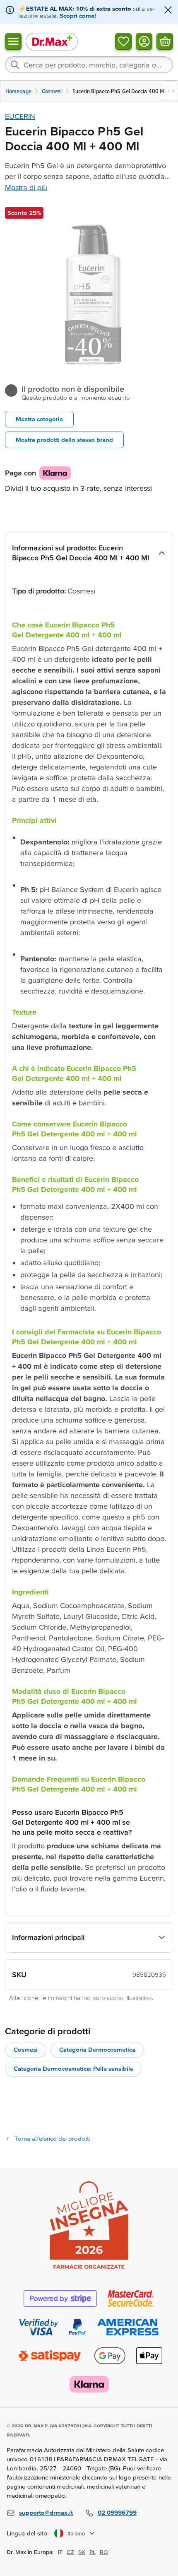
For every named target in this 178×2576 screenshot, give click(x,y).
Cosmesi (26, 2049)
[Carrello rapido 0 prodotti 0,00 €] (165, 41)
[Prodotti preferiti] (123, 41)
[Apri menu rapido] (13, 41)
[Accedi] (144, 41)
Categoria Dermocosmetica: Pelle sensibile (73, 2068)
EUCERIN (20, 116)
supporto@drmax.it (46, 2512)
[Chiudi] (168, 11)
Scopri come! (78, 16)
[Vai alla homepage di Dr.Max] (52, 41)
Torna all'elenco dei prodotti (52, 2138)
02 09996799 (117, 2512)
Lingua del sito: (28, 2533)
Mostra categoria (39, 419)
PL (93, 2552)
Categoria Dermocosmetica (97, 2049)
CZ (70, 2552)
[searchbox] (89, 65)
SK (82, 2552)
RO (104, 2552)
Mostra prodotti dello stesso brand (64, 440)
